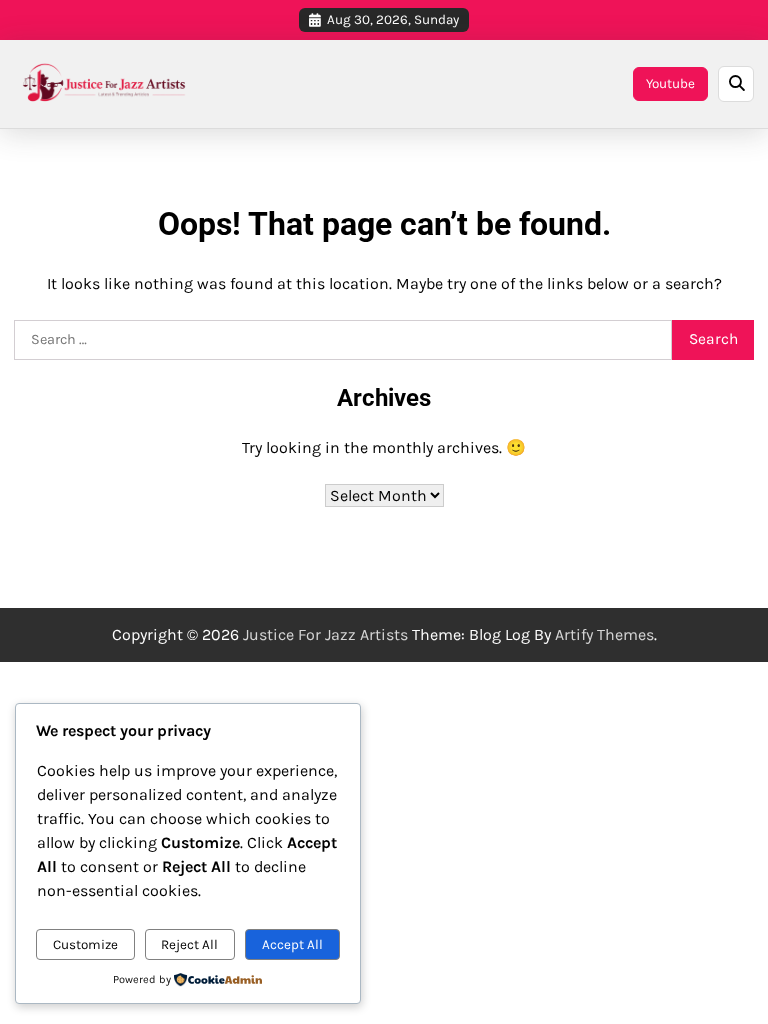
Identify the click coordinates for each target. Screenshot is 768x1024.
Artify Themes (604, 634)
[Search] (736, 84)
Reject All (189, 944)
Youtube (670, 83)
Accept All (292, 944)
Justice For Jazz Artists (325, 634)
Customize (85, 944)
